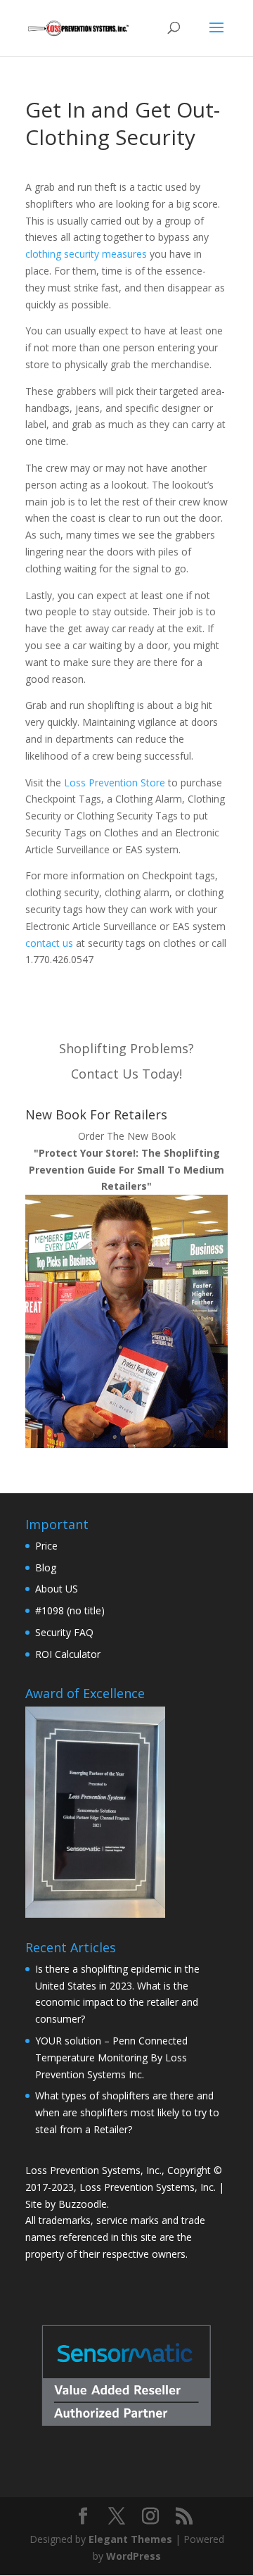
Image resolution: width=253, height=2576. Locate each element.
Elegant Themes (130, 2539)
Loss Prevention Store (115, 783)
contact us (49, 943)
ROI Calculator (68, 1654)
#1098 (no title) (70, 1610)
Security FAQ (64, 1632)
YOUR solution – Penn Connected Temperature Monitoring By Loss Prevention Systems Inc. (111, 2057)
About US (57, 1589)
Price (46, 1546)
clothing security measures (86, 254)
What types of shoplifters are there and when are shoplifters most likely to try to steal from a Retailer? (127, 2112)
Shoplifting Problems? (126, 1048)
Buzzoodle (83, 2204)
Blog (46, 1567)
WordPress (134, 2556)
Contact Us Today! (126, 1074)
